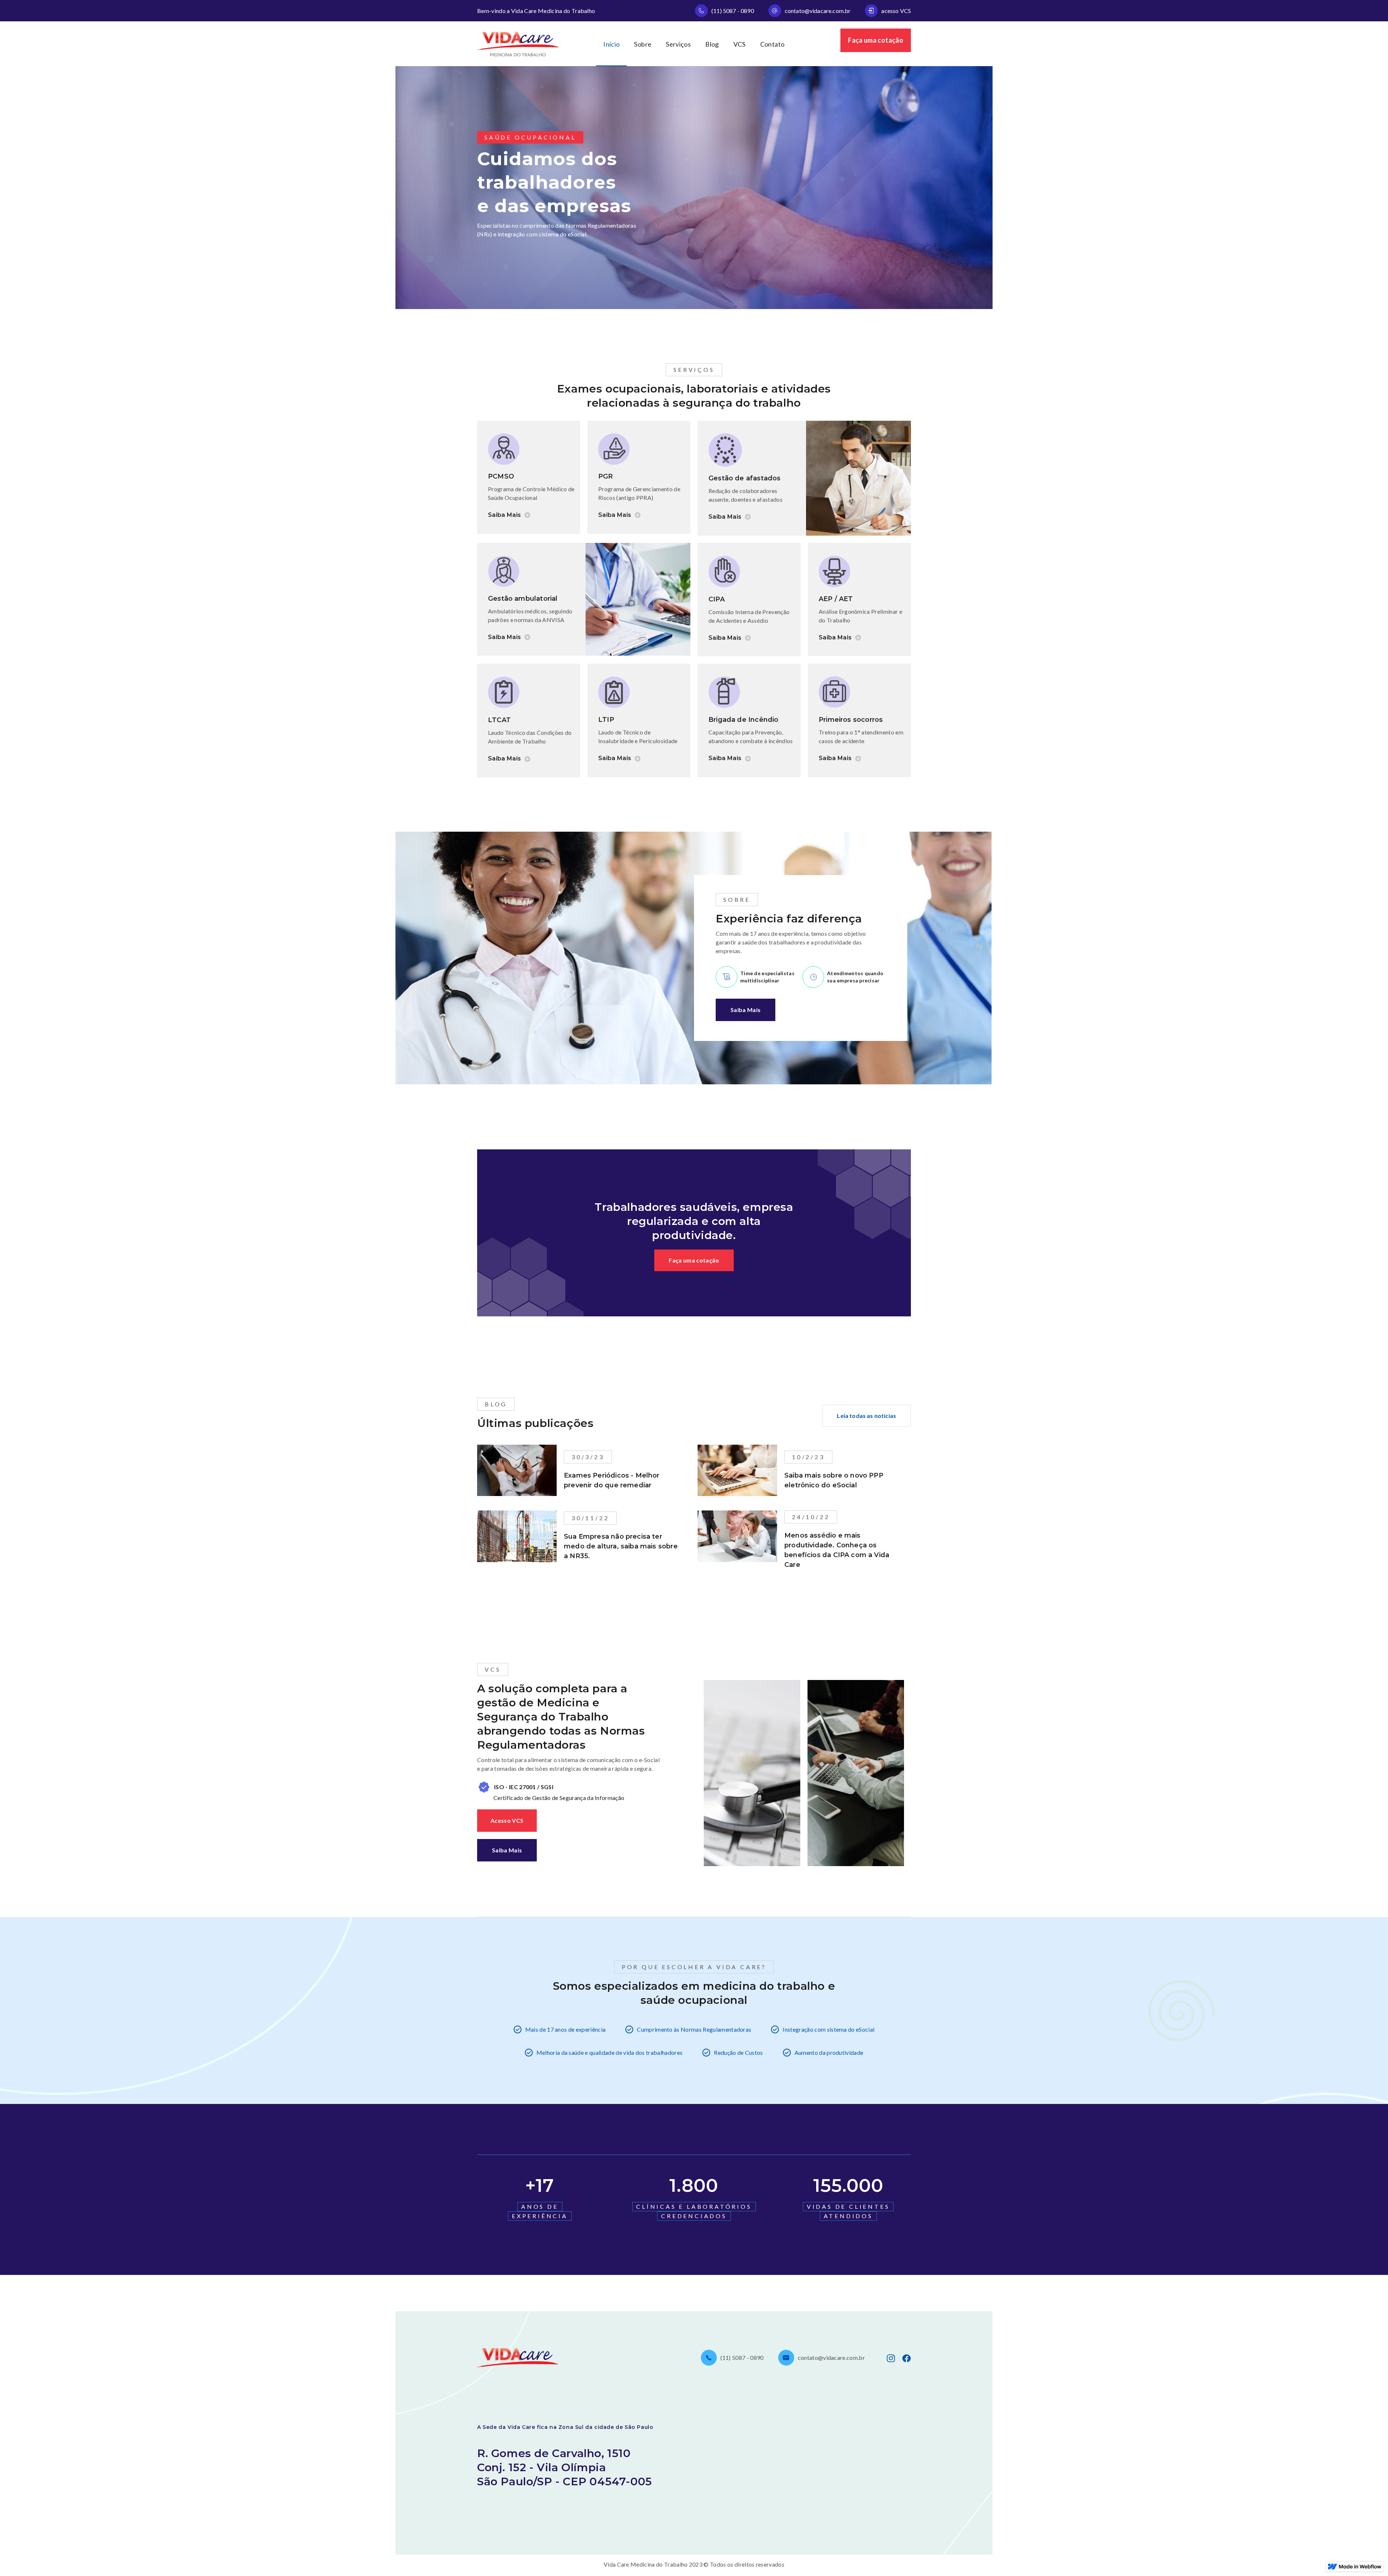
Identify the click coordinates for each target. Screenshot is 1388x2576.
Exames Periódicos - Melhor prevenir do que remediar (612, 1480)
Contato (772, 44)
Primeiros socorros (851, 720)
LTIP (606, 720)
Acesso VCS (507, 1820)
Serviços (678, 44)
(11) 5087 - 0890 (733, 11)
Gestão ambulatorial (523, 599)
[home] (518, 44)
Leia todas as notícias (866, 1416)
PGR (606, 476)
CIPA (717, 599)
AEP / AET (836, 599)
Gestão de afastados (744, 478)
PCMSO (501, 476)
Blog (712, 44)
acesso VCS (896, 11)
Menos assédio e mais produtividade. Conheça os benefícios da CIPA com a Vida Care (837, 1550)
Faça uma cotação (876, 40)
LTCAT (499, 720)
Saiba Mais (746, 1010)
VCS (740, 44)
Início (611, 44)
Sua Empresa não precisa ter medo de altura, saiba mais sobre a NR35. (621, 1546)
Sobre (643, 44)
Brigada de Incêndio (743, 720)
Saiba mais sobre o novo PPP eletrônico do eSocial (834, 1480)
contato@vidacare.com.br (818, 11)
